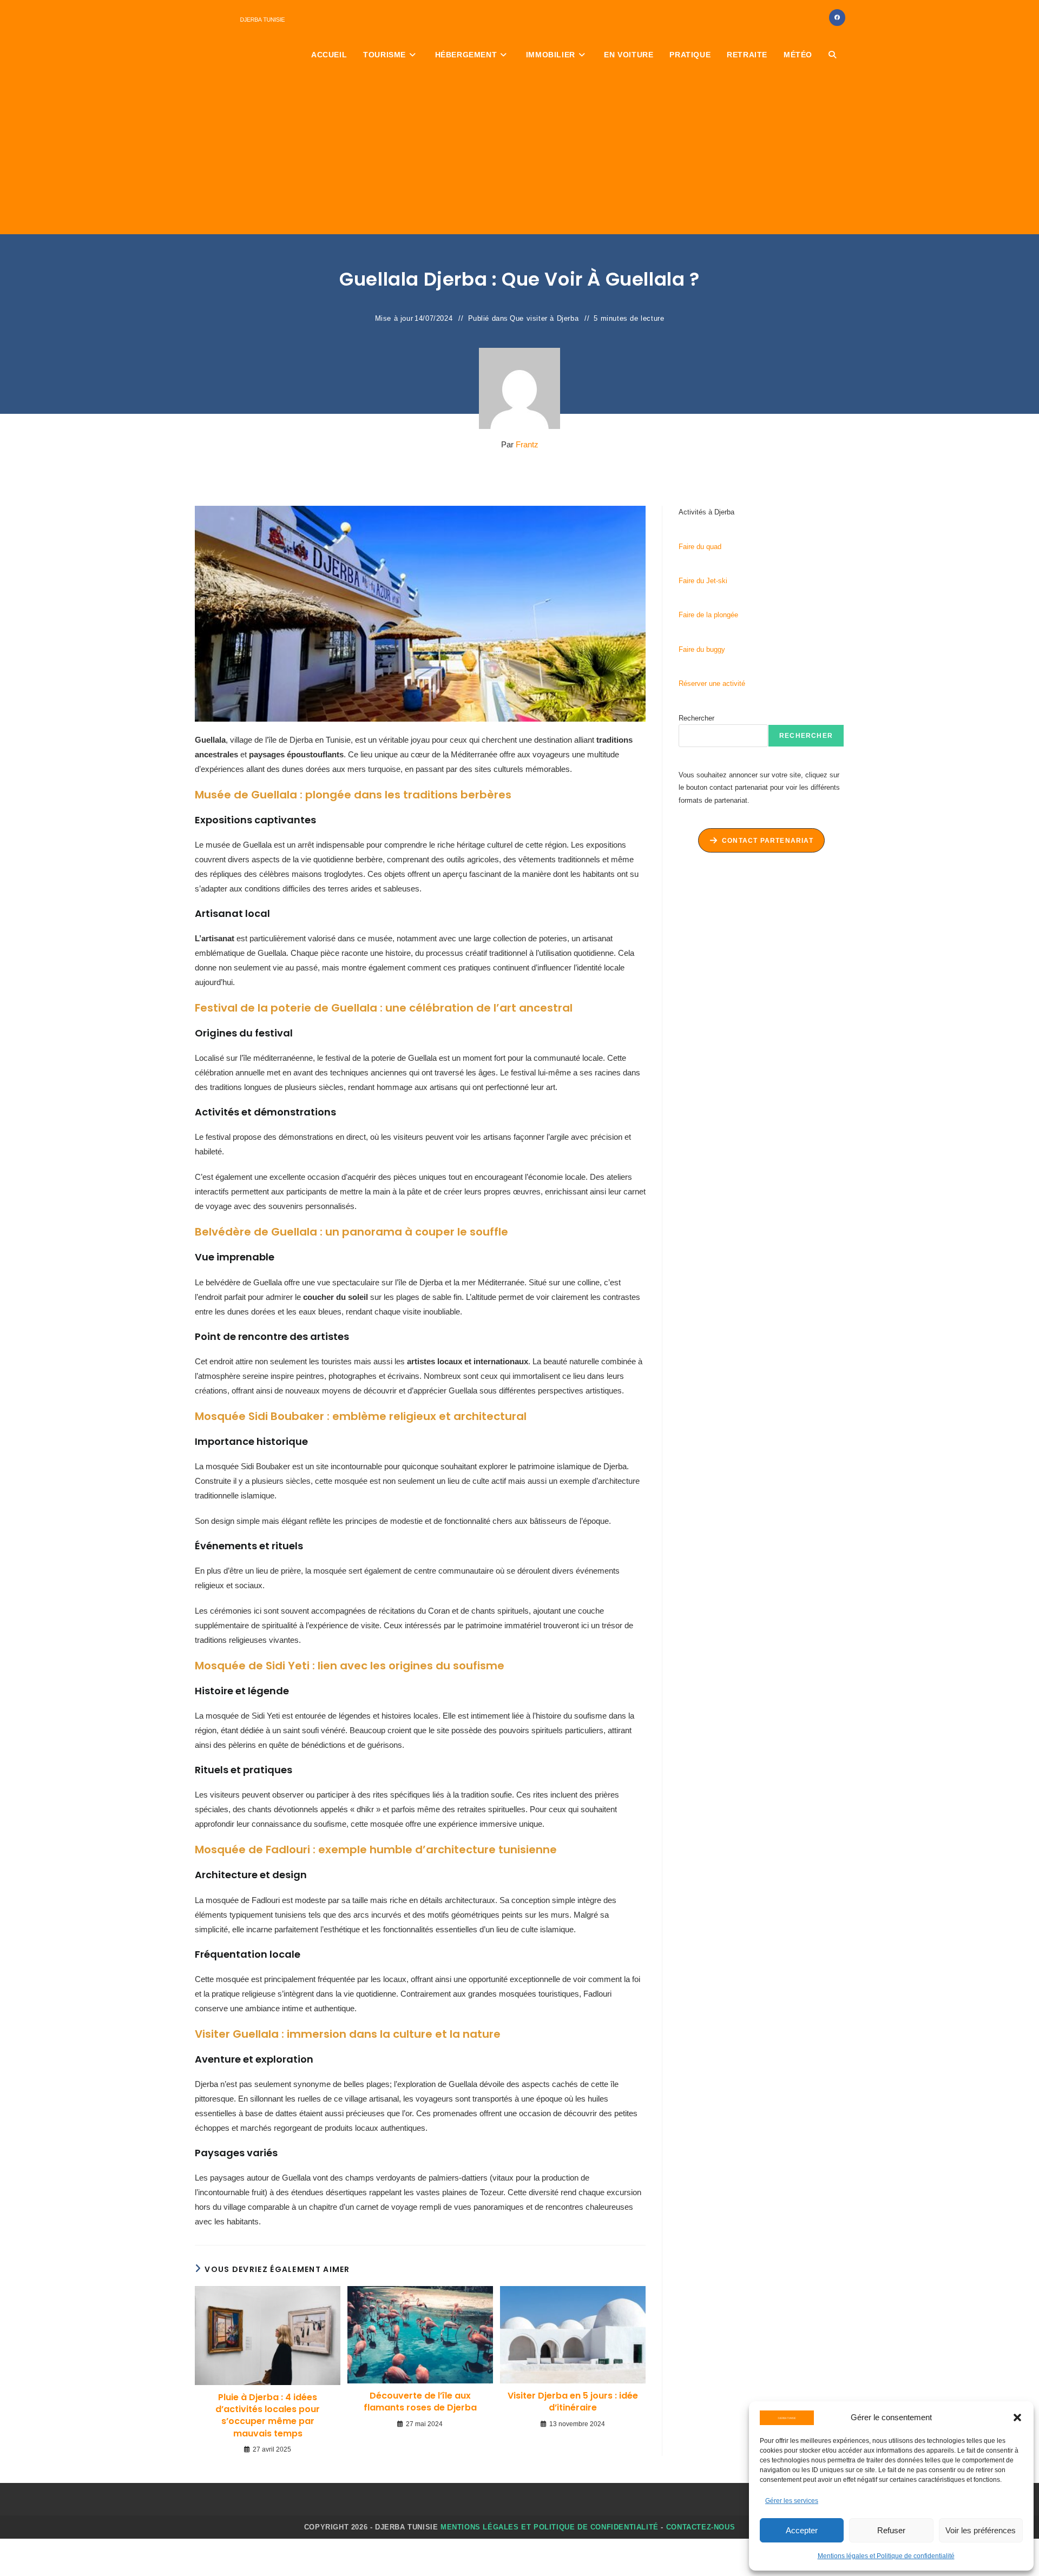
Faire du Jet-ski (703, 581)
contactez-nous (701, 2527)
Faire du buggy (702, 649)
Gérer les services (792, 2501)
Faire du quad (700, 547)
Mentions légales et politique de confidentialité (550, 2527)
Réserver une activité (712, 683)
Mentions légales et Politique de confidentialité (886, 2556)
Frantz (527, 444)
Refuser (891, 2530)
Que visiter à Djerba (544, 318)
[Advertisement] (519, 153)
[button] (1017, 2418)
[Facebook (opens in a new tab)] (837, 18)
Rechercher (696, 718)
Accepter (802, 2530)
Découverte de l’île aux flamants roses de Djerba (420, 2402)
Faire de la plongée (708, 615)
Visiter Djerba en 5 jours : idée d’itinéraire (573, 2402)
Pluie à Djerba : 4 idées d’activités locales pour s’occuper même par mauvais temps (268, 2416)
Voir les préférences (981, 2530)
